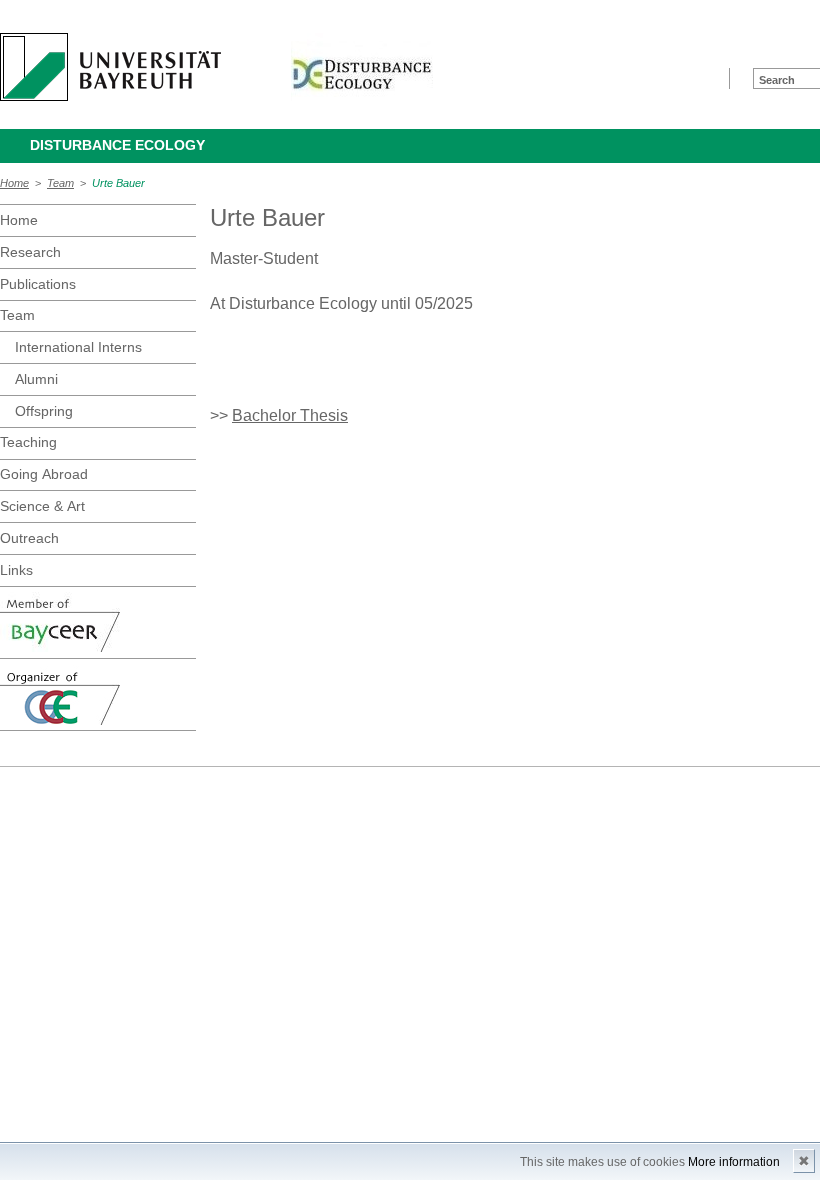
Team (60, 183)
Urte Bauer (118, 183)
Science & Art (42, 506)
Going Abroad (44, 474)
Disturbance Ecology (117, 145)
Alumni (36, 379)
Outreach (29, 538)
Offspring (44, 411)
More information (734, 1162)
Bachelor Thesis (290, 415)
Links (16, 570)
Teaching (28, 442)
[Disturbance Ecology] (362, 67)
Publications (38, 284)
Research (30, 252)
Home (14, 183)
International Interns (78, 347)
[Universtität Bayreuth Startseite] (110, 67)
